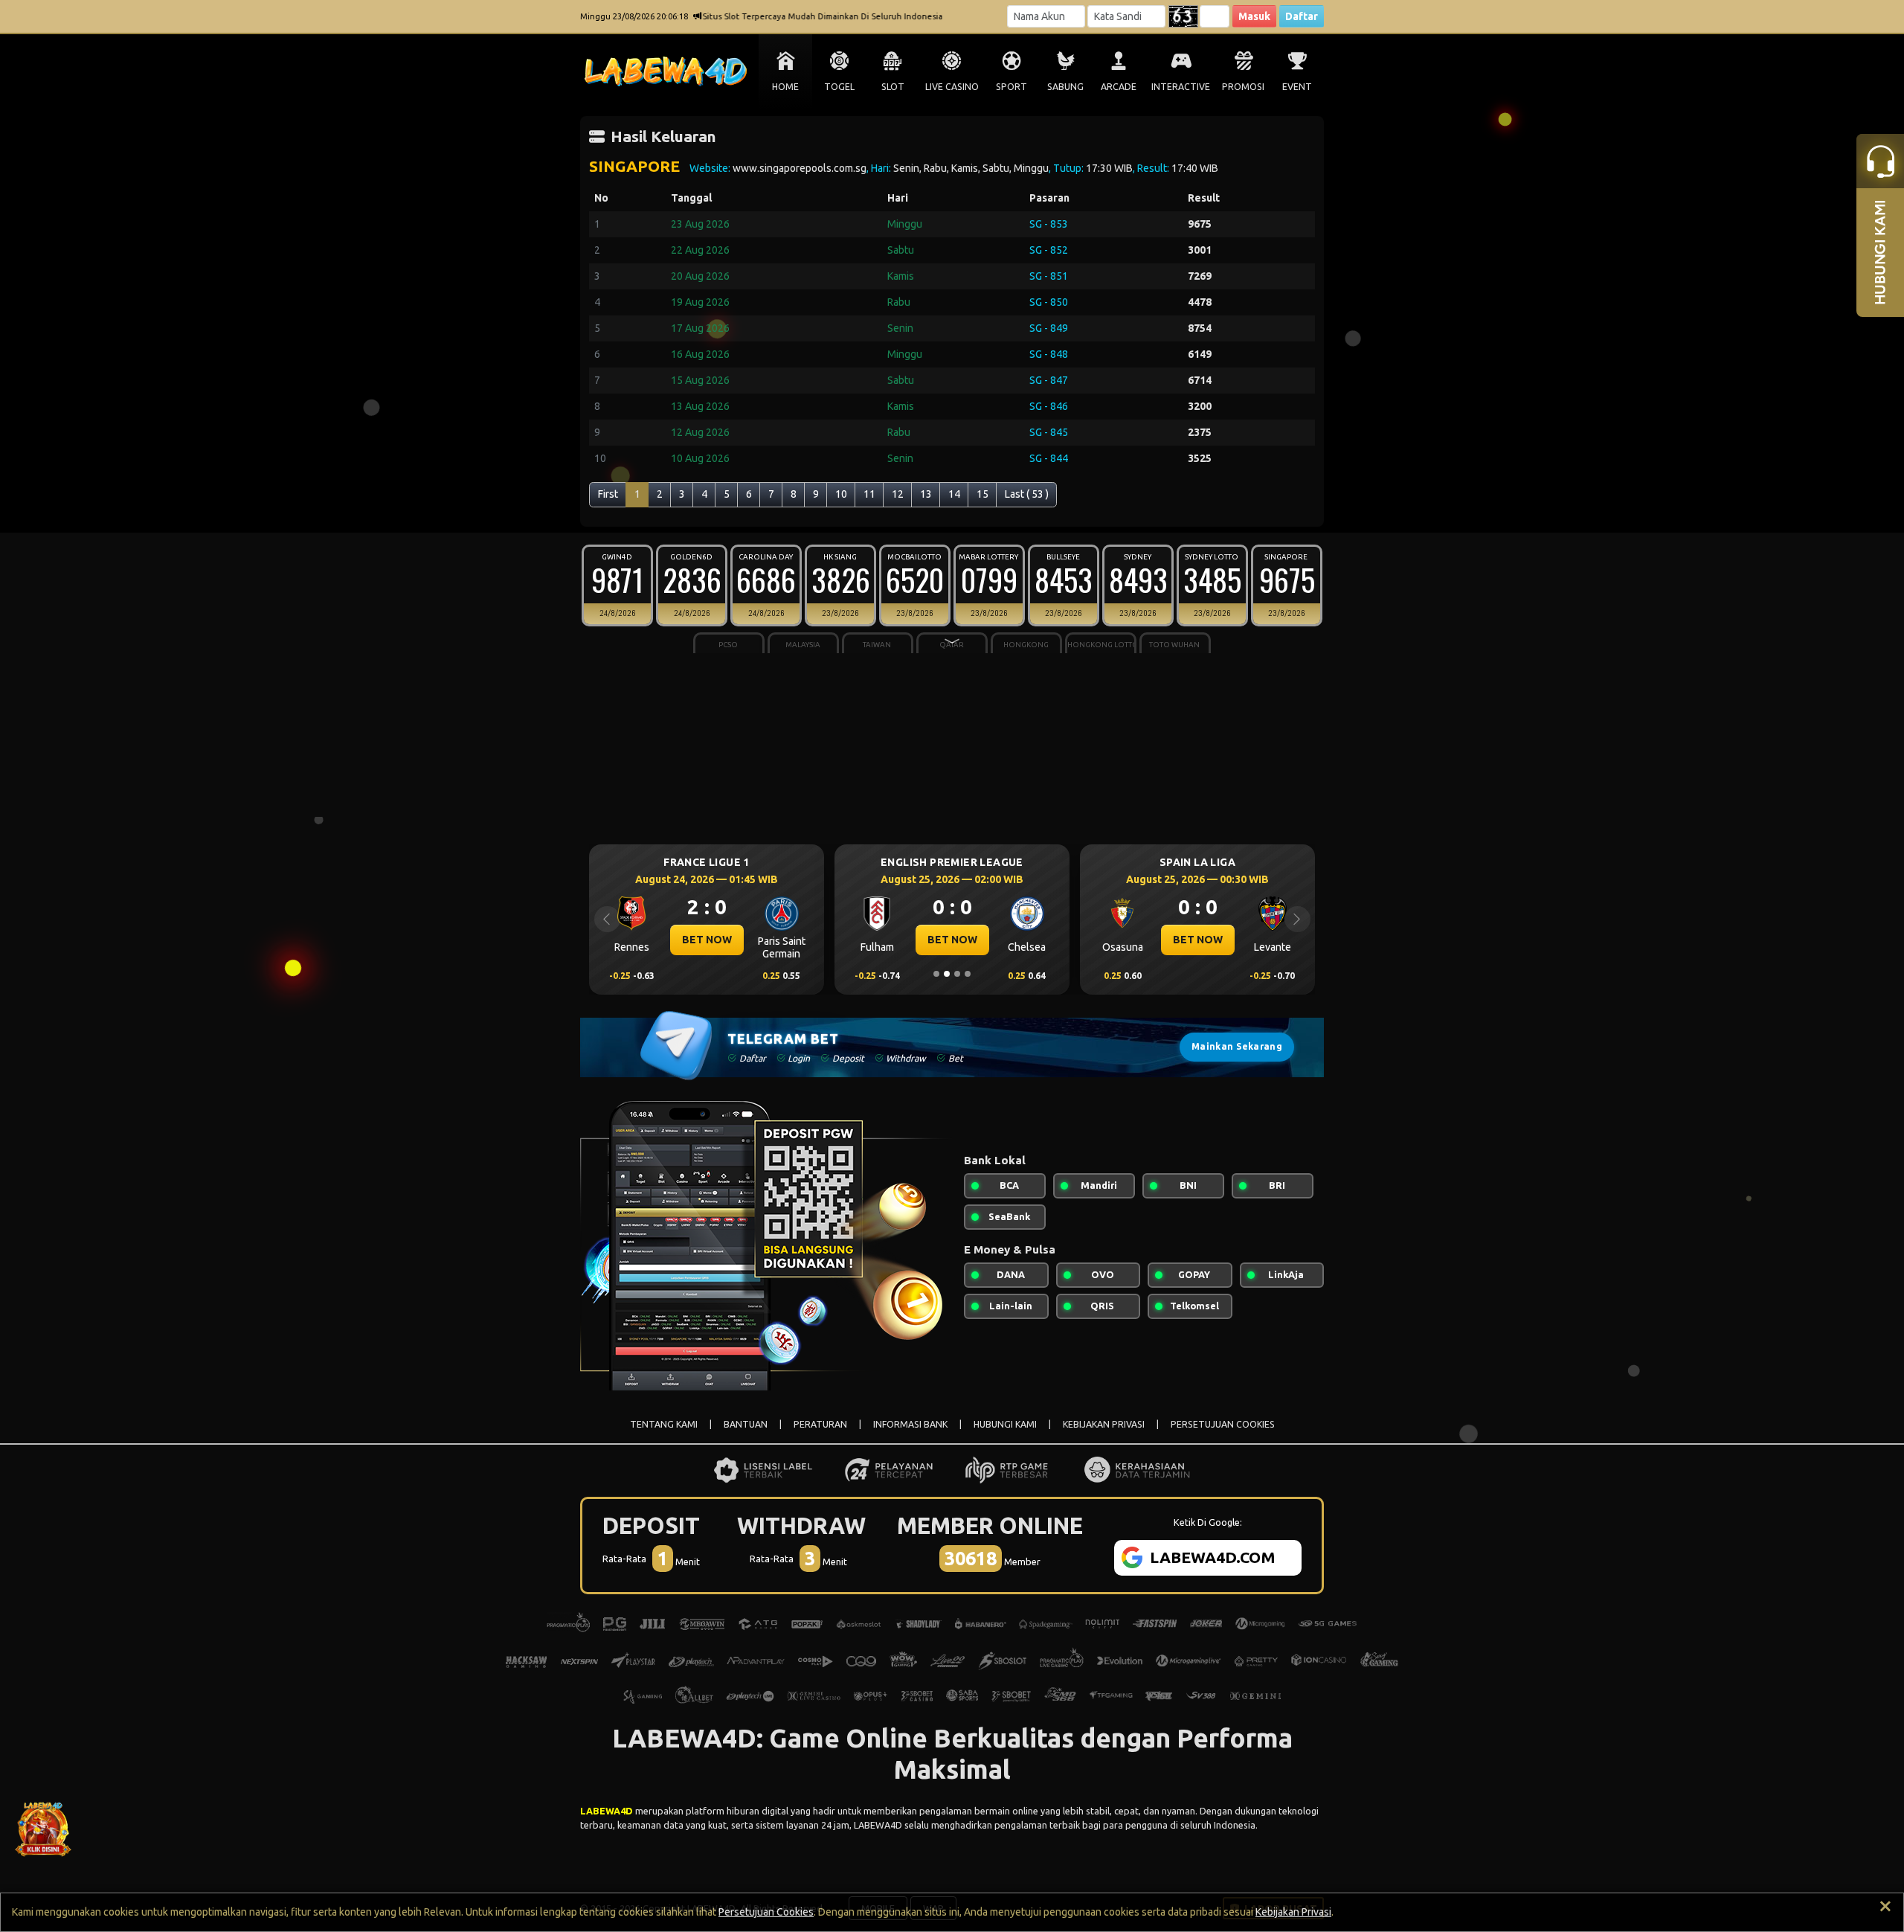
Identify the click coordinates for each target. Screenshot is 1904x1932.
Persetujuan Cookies (766, 1912)
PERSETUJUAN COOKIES (1223, 1424)
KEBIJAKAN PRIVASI (1104, 1424)
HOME (785, 87)
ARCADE (1119, 87)
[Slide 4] (968, 974)
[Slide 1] (936, 974)
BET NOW (763, 940)
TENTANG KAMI (664, 1424)
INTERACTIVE (1181, 87)
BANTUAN (746, 1424)
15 (982, 494)
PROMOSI (1243, 87)
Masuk (1254, 16)
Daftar (1302, 16)
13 (926, 494)
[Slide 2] (947, 974)
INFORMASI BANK (910, 1424)
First (608, 494)
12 (898, 494)
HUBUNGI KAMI (1005, 1424)
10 (841, 494)
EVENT (1297, 87)
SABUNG (1065, 87)
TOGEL (839, 87)
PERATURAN (820, 1424)
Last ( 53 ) (1027, 494)
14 (954, 494)
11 (869, 494)
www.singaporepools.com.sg (800, 168)
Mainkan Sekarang (1237, 1046)
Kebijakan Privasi (1293, 1912)
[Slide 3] (957, 974)
